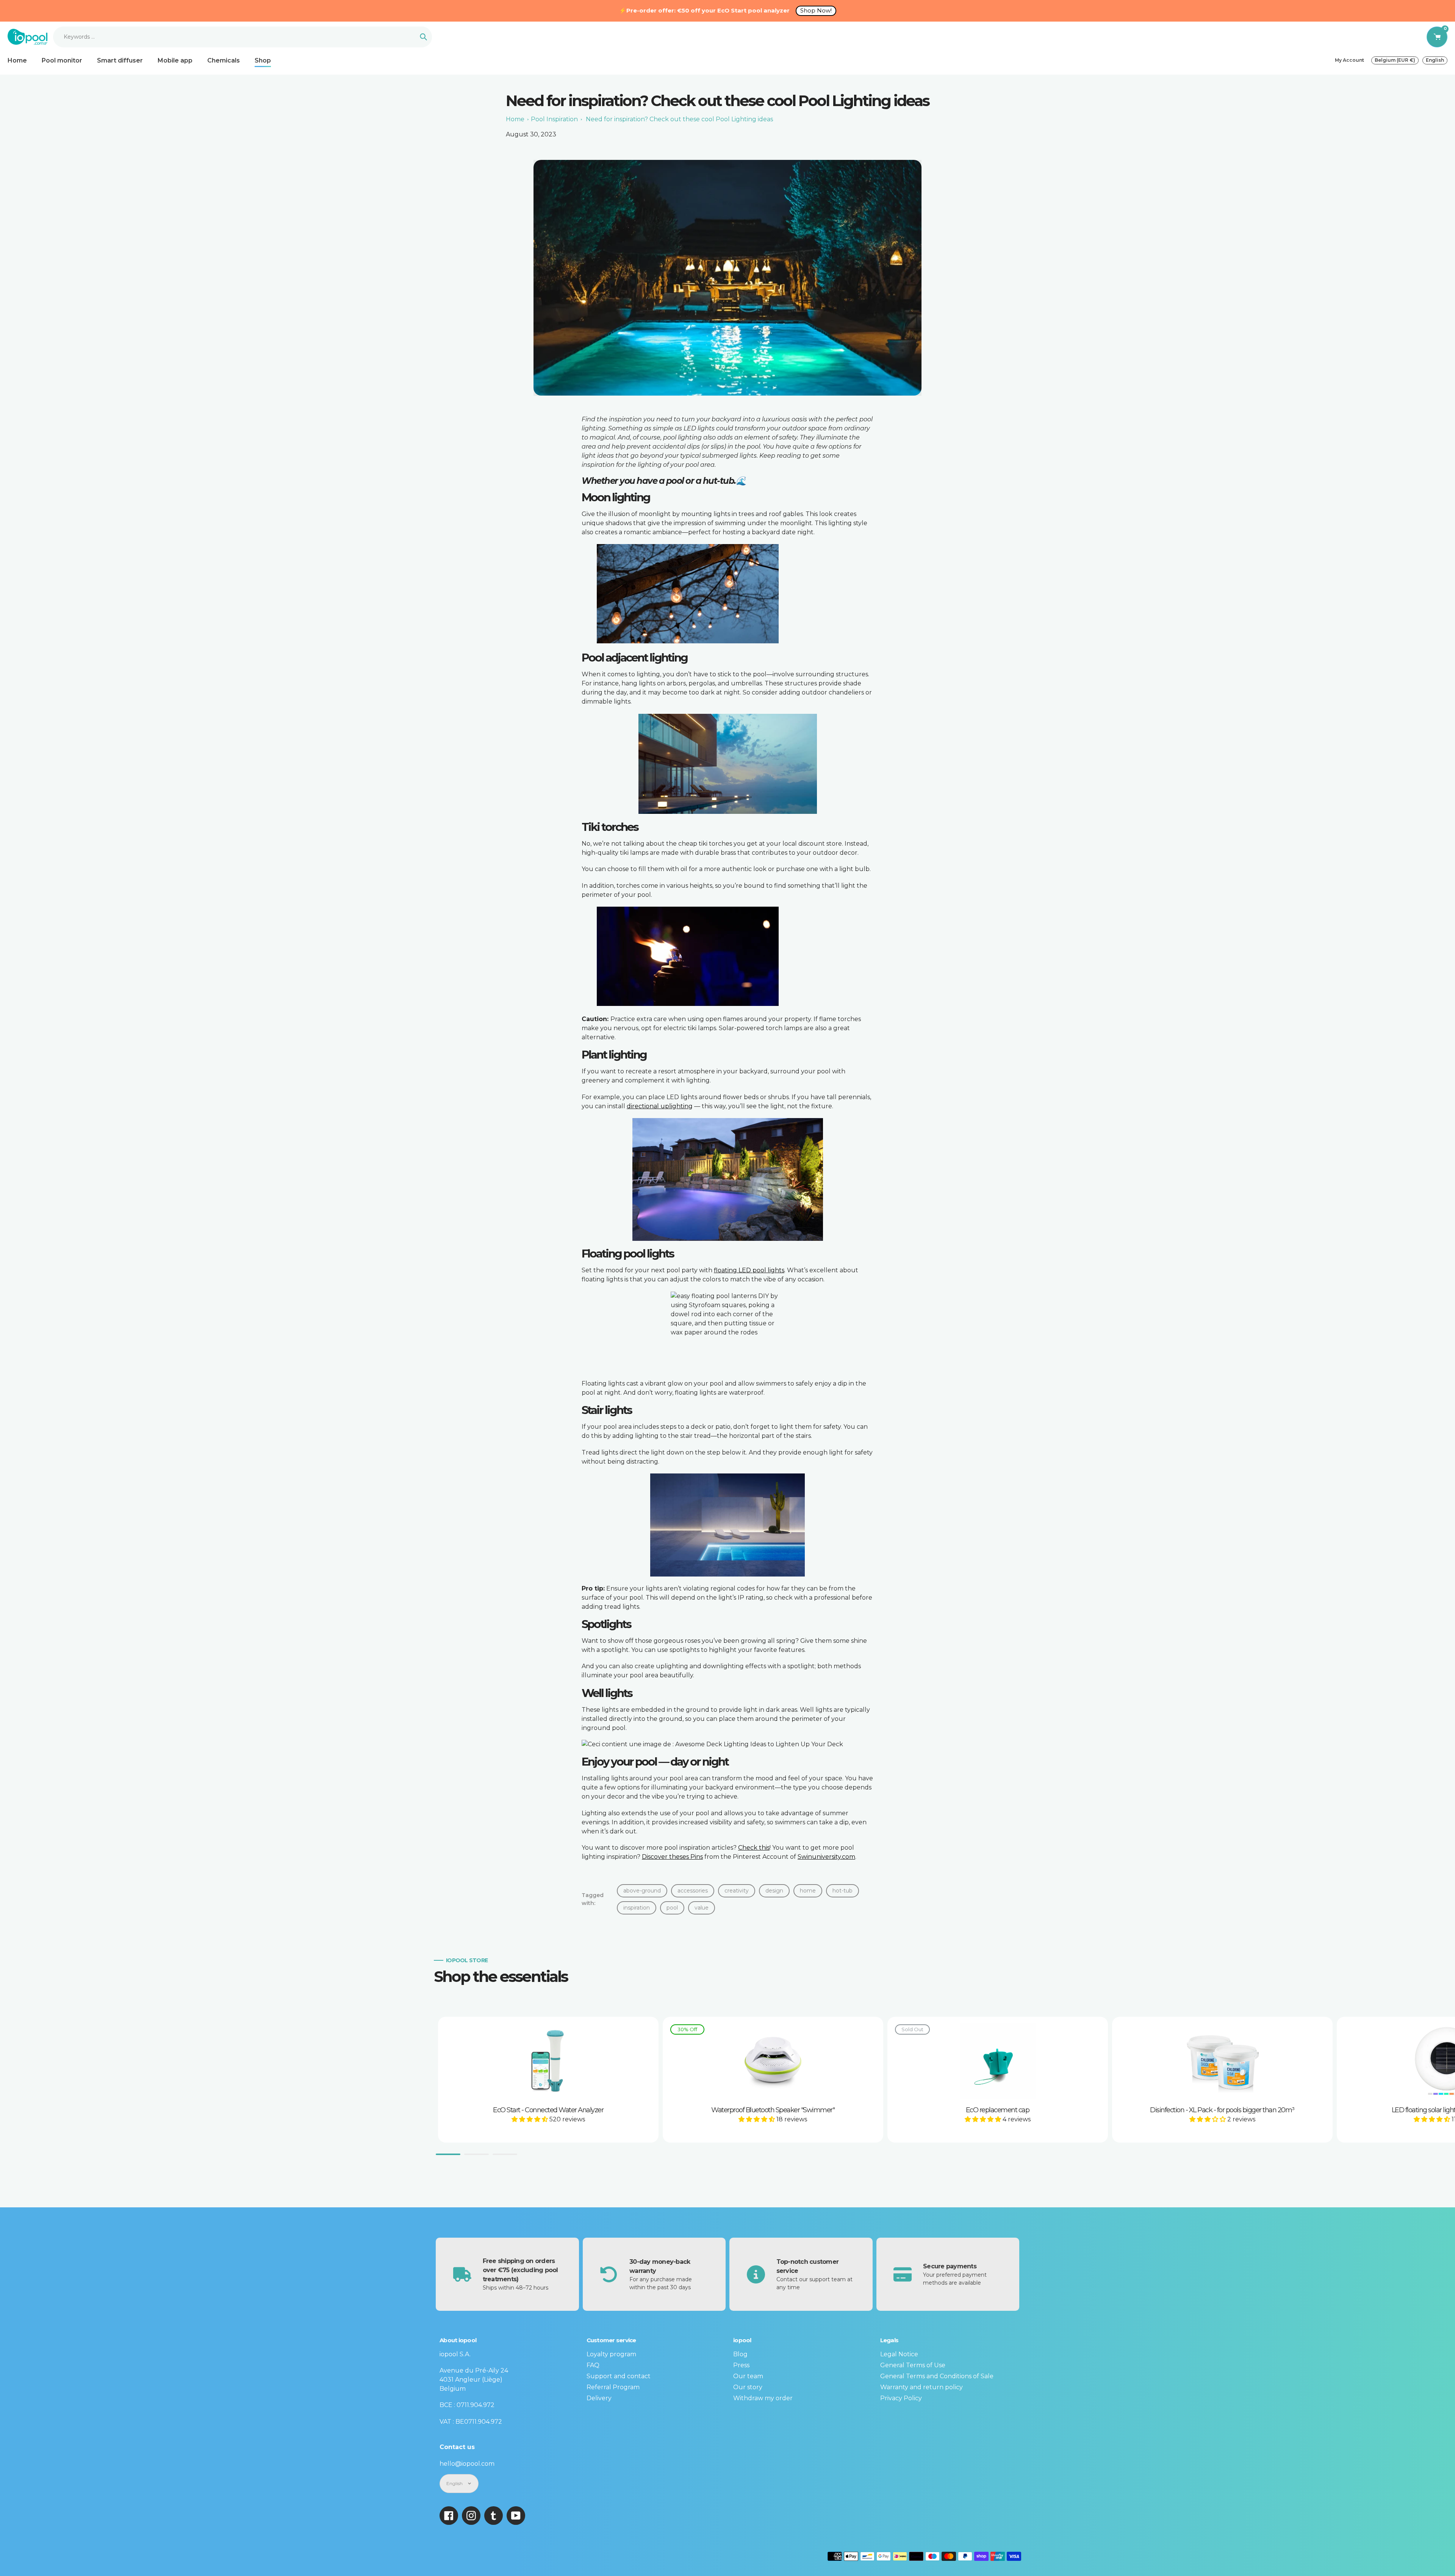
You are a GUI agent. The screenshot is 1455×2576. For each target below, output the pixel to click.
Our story (748, 2387)
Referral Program (613, 2387)
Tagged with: (593, 1899)
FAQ (593, 2365)
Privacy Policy (901, 2398)
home (808, 1891)
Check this (754, 1848)
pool (672, 1908)
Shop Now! (816, 10)
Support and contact (619, 2376)
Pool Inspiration (554, 119)
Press (741, 2365)
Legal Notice (899, 2354)
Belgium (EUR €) (1395, 60)
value (702, 1908)
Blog (740, 2354)
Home (515, 119)
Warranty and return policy (921, 2387)
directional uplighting (660, 1106)
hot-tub (842, 1891)
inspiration (637, 1908)
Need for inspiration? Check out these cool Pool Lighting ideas (679, 119)
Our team (748, 2376)
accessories (693, 1891)
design (774, 1891)
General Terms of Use (913, 2365)
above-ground (642, 1891)
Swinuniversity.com (826, 1857)
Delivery (599, 2398)
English (1435, 60)
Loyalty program (611, 2354)
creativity (737, 1891)
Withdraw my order (763, 2398)
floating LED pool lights (749, 1270)
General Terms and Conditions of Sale (937, 2376)
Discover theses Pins (672, 1857)
